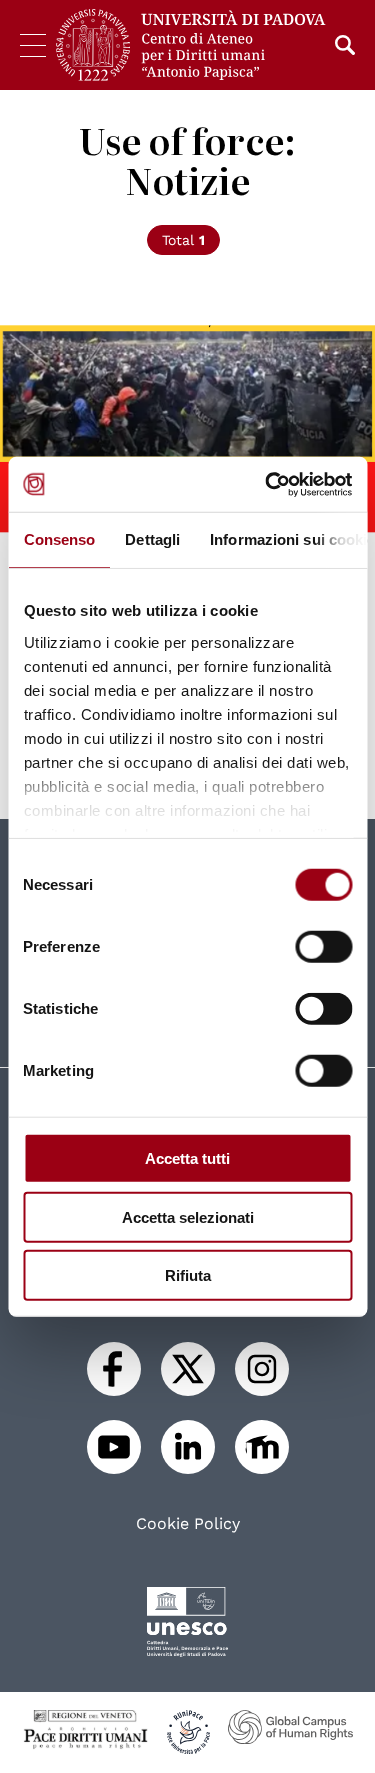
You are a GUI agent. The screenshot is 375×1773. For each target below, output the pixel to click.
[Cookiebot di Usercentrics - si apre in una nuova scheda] (267, 484)
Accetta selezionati (188, 1216)
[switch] (323, 947)
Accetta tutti (187, 1158)
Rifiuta (188, 1275)
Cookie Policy (188, 1524)
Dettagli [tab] (152, 539)
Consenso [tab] (59, 539)
